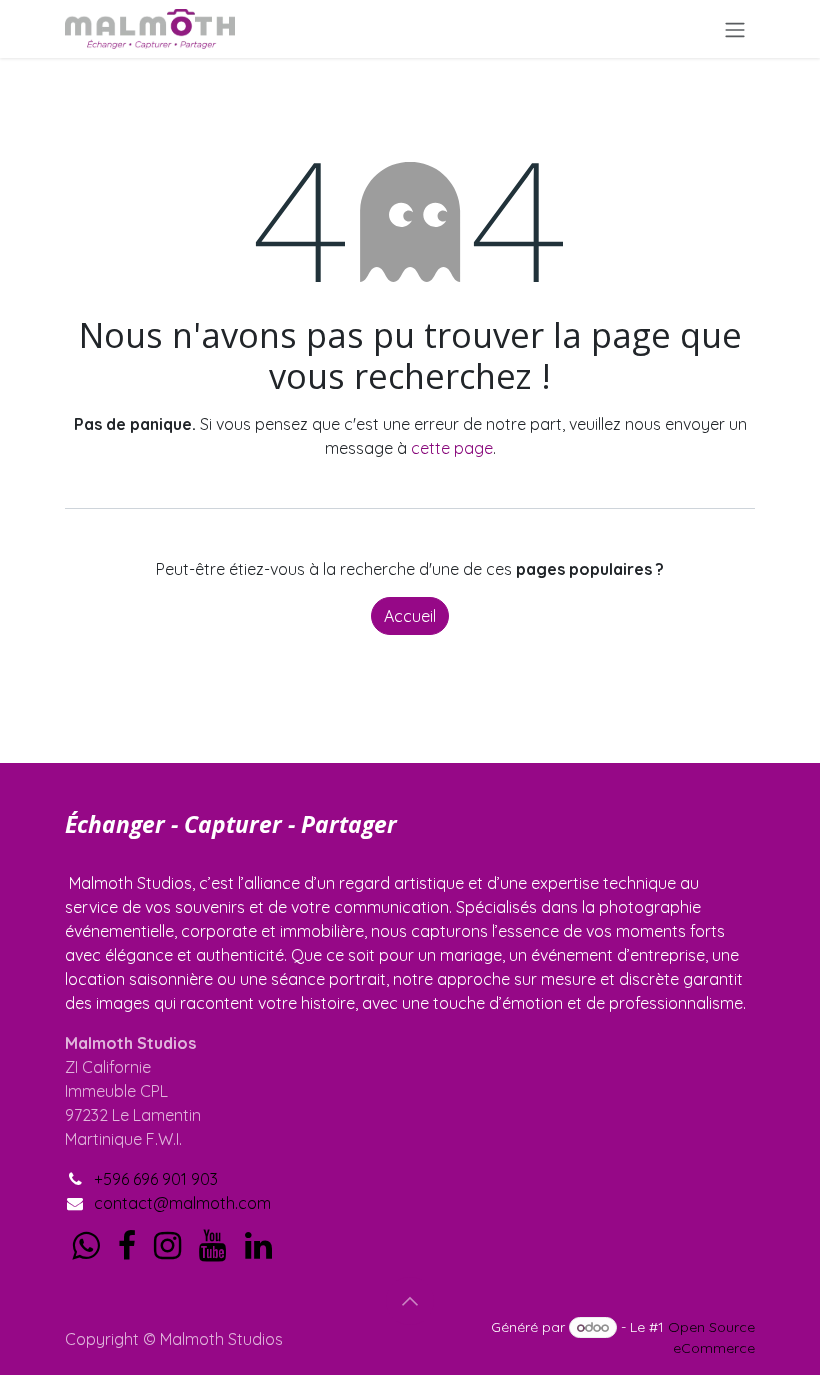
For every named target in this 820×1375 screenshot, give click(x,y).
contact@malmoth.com (182, 1203)
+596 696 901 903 (156, 1179)
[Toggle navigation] (735, 29)
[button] (410, 1301)
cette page (452, 448)
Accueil (410, 616)
